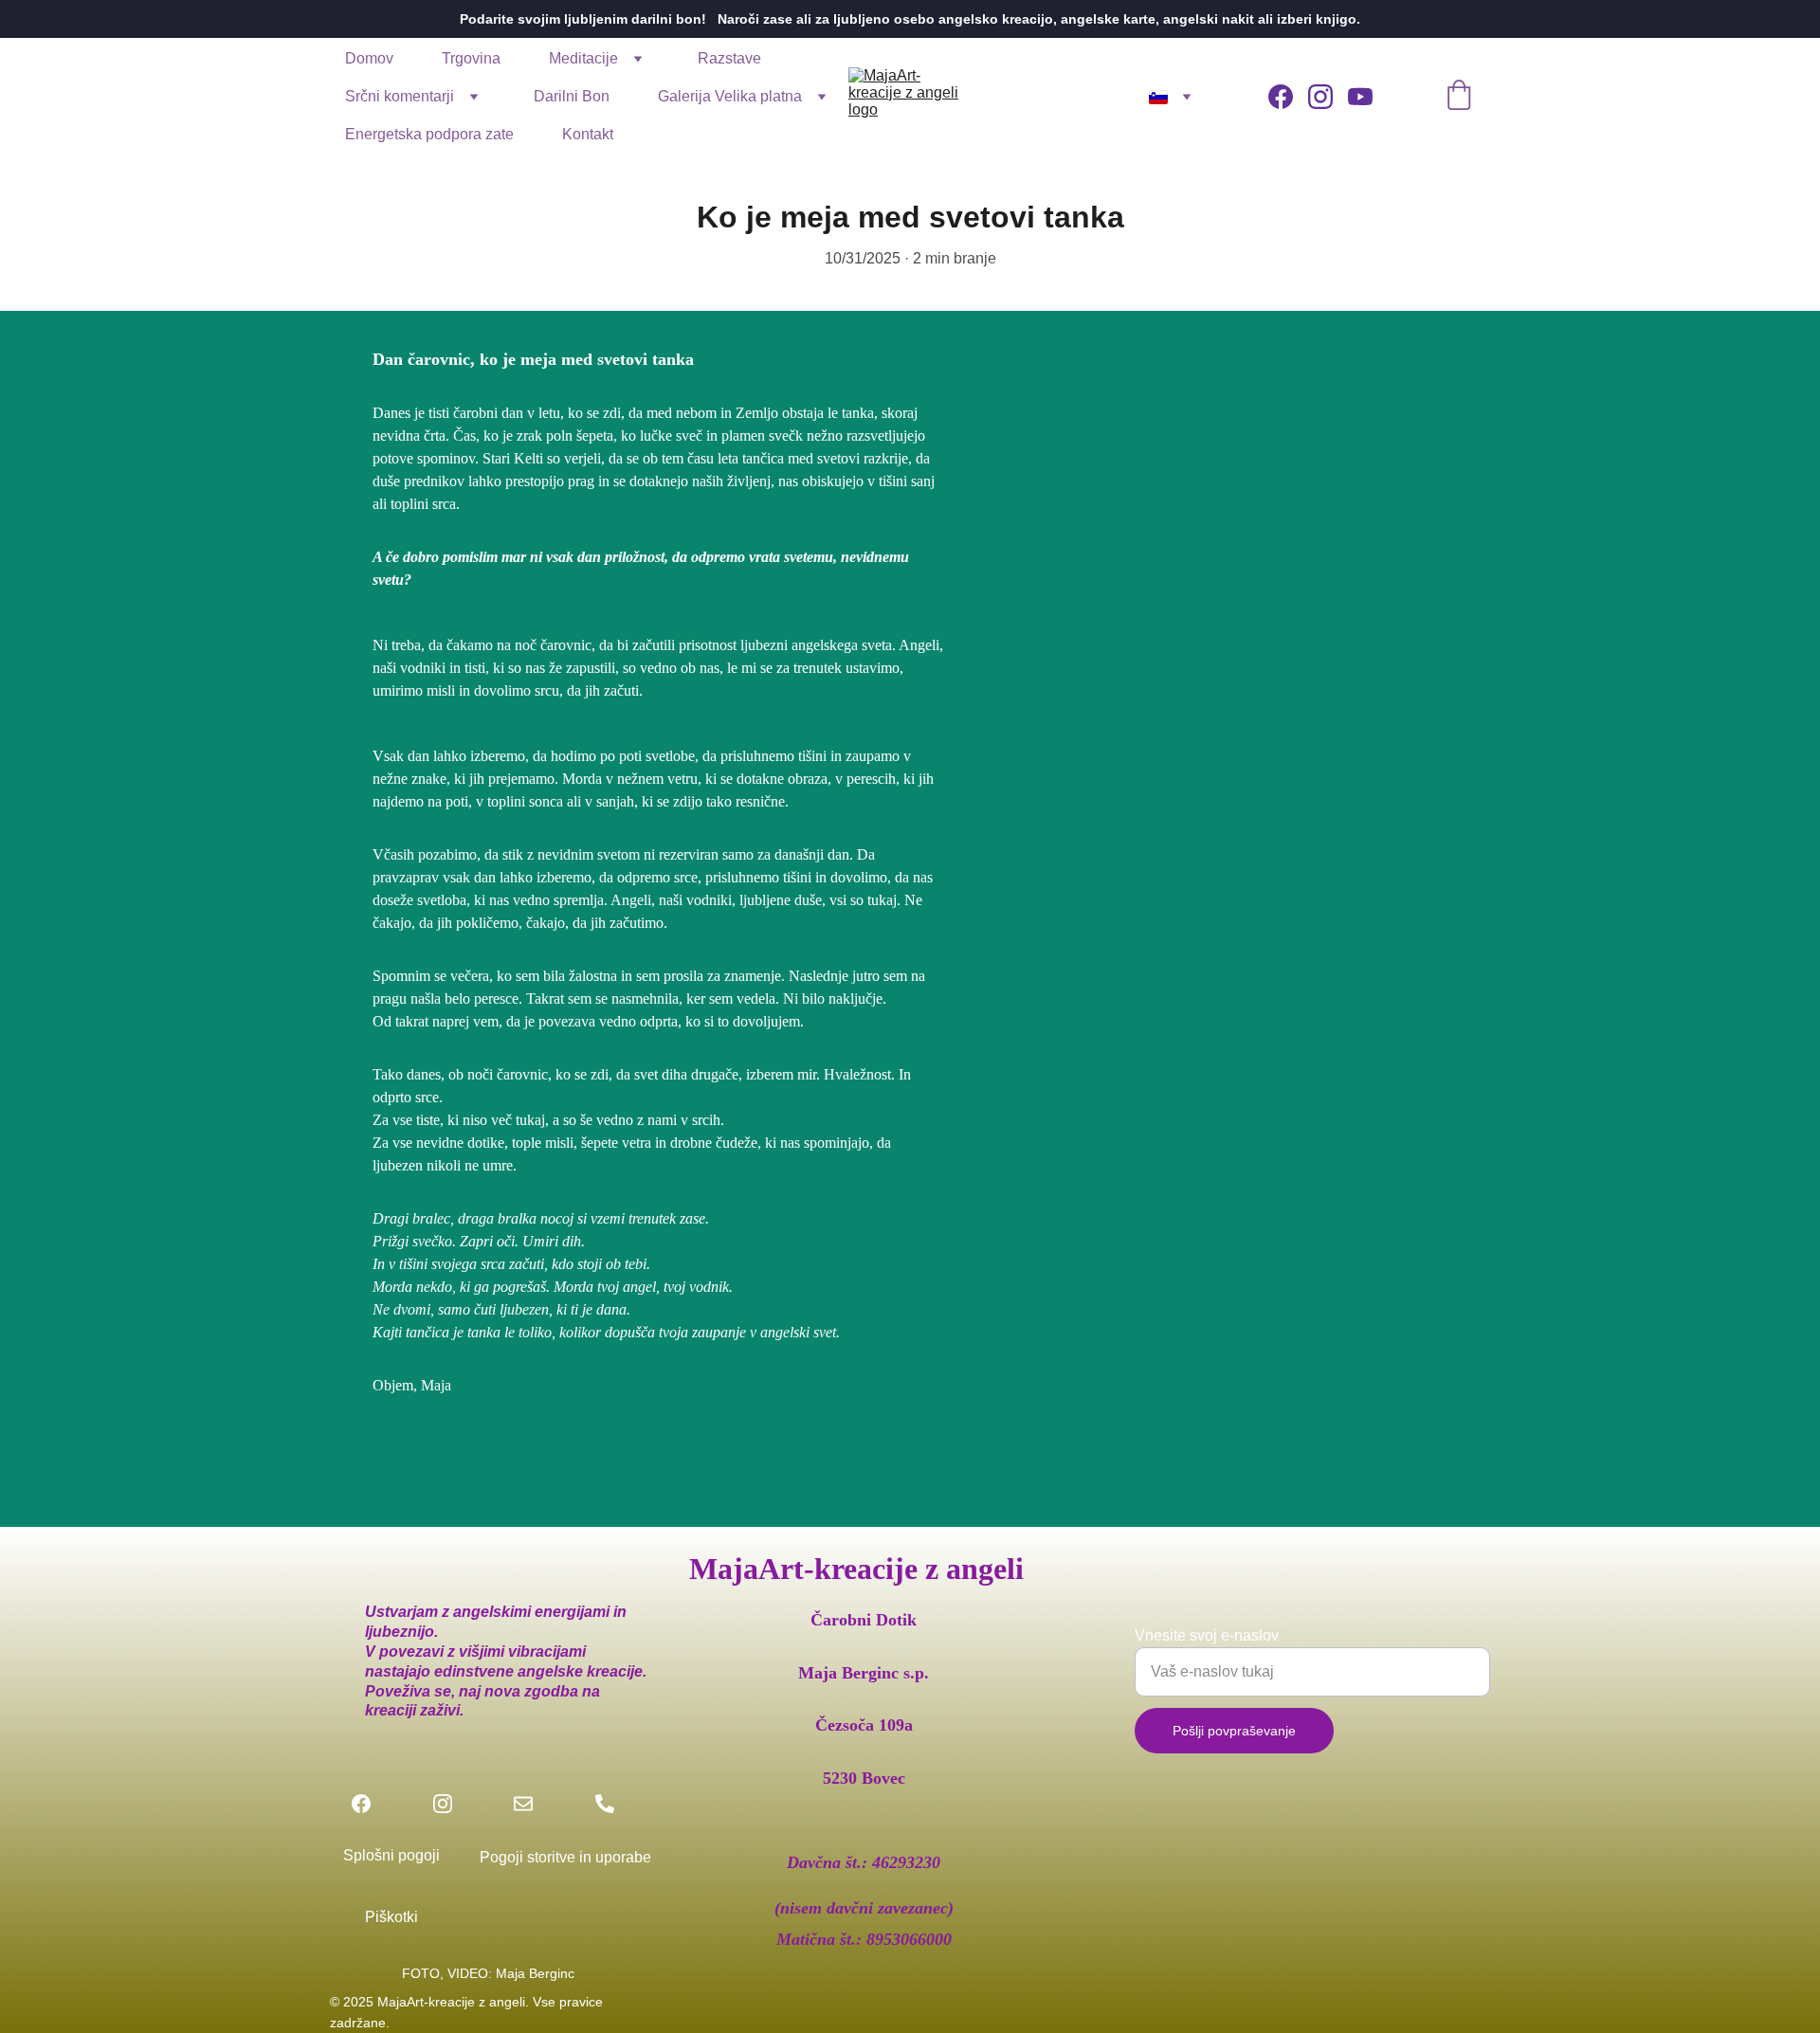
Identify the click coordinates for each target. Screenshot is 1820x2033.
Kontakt (588, 134)
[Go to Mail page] (533, 1804)
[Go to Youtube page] (1360, 97)
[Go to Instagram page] (1328, 97)
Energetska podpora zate (429, 134)
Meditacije (583, 58)
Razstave (729, 58)
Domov (369, 58)
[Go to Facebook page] (1288, 97)
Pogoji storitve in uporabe (565, 1857)
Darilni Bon (572, 96)
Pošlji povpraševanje (1234, 1731)
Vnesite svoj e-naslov (1207, 1635)
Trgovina (471, 58)
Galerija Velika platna (730, 96)
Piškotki (391, 1917)
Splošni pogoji (391, 1855)
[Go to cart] (1459, 97)
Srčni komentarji (400, 96)
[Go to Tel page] (605, 1804)
